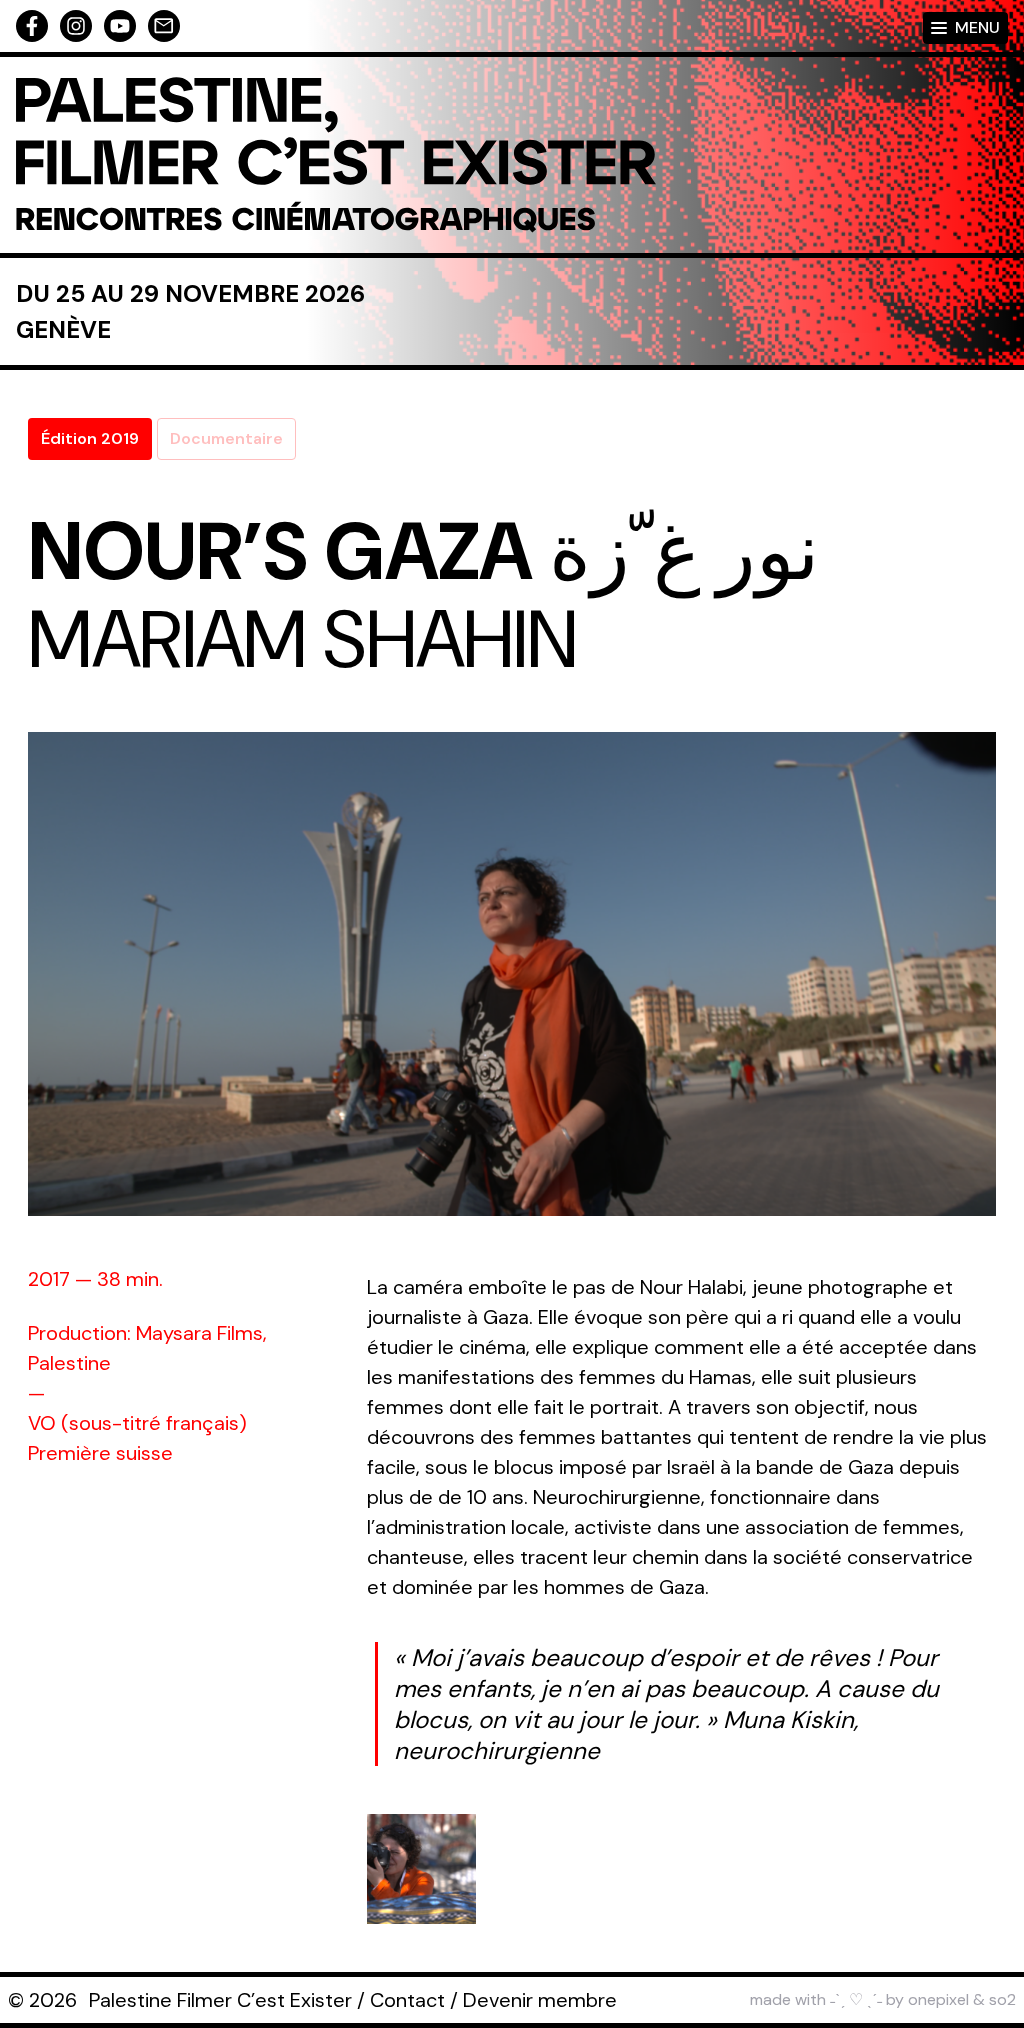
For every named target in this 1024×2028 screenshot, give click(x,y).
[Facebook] (32, 26)
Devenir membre (540, 2000)
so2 (1002, 1999)
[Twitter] (120, 26)
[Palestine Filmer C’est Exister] (336, 155)
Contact (407, 2000)
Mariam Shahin (303, 640)
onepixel (938, 1999)
